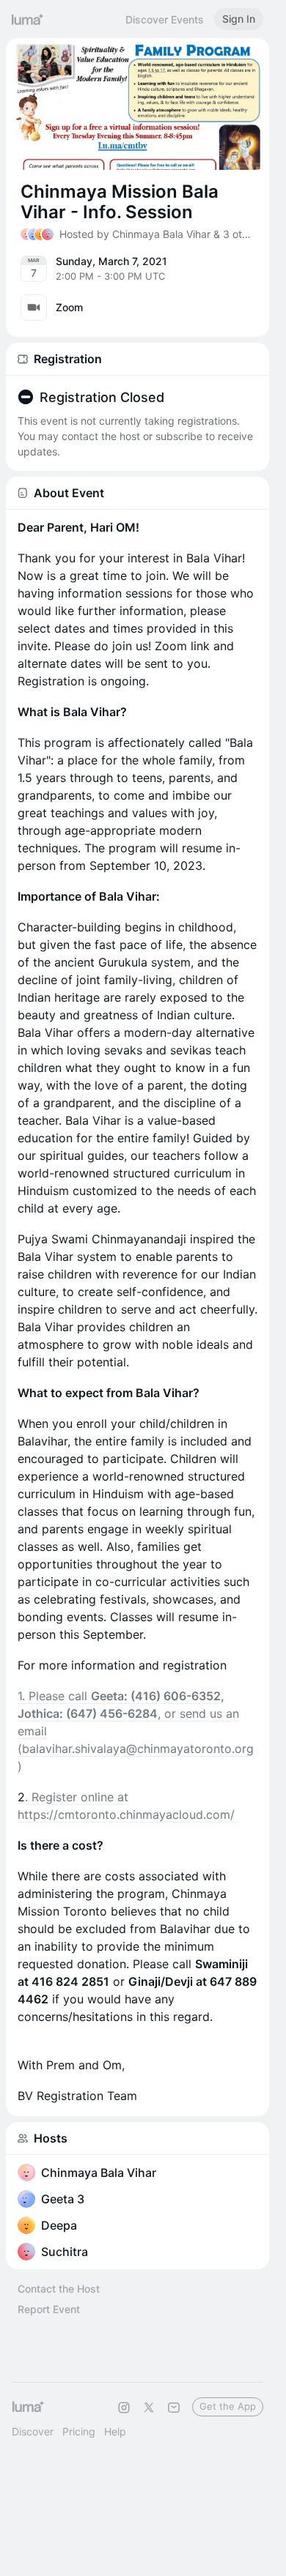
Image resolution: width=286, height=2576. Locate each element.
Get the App (228, 2406)
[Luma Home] (28, 19)
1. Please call (54, 1696)
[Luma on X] (149, 2408)
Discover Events (165, 19)
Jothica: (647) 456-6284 (88, 1713)
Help (115, 2431)
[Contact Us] (174, 2408)
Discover (33, 2431)
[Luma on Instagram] (124, 2408)
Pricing (79, 2431)
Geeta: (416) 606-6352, (158, 1696)
